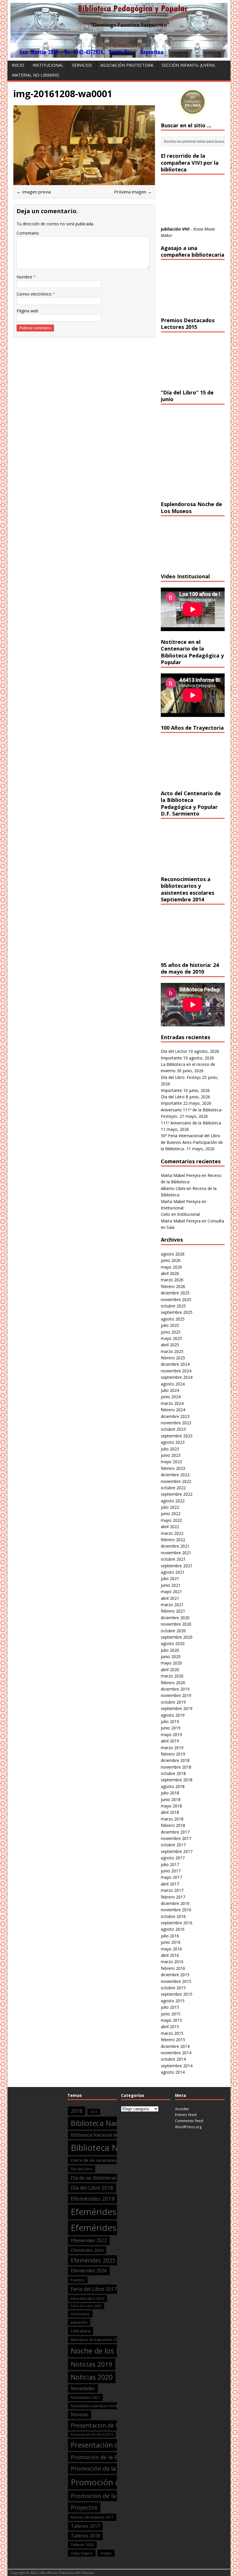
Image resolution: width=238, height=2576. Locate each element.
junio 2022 (171, 1513)
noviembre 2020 (176, 1624)
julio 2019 (170, 1721)
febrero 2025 (173, 1358)
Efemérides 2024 (87, 2250)
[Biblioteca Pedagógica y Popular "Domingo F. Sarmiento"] (119, 54)
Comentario (28, 233)
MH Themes (85, 2573)
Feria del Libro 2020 (86, 2306)
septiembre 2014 (177, 2066)
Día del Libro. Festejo (181, 1077)
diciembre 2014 (175, 2046)
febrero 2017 (173, 1897)
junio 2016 (171, 1942)
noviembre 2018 (176, 1767)
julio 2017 (170, 1864)
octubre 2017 (173, 1845)
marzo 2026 (172, 1280)
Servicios (82, 65)
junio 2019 (171, 1728)
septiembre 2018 (177, 1780)
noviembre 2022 (176, 1481)
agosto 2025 (173, 1319)
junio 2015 (171, 2014)
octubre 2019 (173, 1702)
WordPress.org (188, 2127)
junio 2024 (171, 1397)
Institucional (48, 65)
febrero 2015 (173, 2040)
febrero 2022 (173, 1540)
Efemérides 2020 (105, 2212)
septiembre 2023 (177, 1436)
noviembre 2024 (176, 1371)
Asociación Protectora (127, 65)
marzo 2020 (172, 1676)
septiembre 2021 (177, 1566)
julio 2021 (170, 1578)
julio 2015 (170, 2007)
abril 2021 (170, 1598)
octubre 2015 (173, 1988)
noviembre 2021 (176, 1553)
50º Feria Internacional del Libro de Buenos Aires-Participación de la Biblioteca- (192, 1142)
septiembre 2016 (177, 1923)
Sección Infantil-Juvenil (189, 65)
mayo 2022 (171, 1520)
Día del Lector (174, 1051)
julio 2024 (170, 1390)
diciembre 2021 (175, 1546)
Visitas (106, 2553)
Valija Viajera (82, 2553)
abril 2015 (170, 2027)
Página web (27, 311)
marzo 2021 (172, 1605)
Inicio (18, 65)
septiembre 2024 (177, 1377)
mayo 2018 (171, 1806)
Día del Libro (173, 1097)
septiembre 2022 (177, 1494)
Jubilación (79, 2322)
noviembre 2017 (176, 1838)
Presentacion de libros (101, 2425)
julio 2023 (170, 1449)
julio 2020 (170, 1650)
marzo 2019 (172, 1748)
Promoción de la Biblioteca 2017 (113, 2457)
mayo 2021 (171, 1592)
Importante (171, 1058)
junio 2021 (171, 1585)
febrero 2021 (173, 1611)
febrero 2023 (173, 1468)
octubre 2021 (173, 1559)
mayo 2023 (171, 1462)
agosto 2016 (173, 1929)
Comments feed (189, 2121)
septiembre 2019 (177, 1708)
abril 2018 (170, 1812)
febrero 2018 (173, 1825)
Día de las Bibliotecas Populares (105, 2178)
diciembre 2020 (175, 1618)
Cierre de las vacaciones (94, 2160)
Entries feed (186, 2115)
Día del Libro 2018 (92, 2188)
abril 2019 (170, 1741)
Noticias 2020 (92, 2377)
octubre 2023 (173, 1429)
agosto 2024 (173, 1384)
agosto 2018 (173, 1786)
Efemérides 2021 (105, 2228)
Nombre (25, 277)
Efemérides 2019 (93, 2199)
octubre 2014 (173, 2059)
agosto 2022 (173, 1501)
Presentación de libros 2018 (115, 2445)
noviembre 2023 (176, 1423)
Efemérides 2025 (93, 2260)
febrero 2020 (173, 1683)
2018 (77, 2111)
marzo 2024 (172, 1403)
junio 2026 (171, 1260)
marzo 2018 (172, 1819)
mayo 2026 (171, 1267)
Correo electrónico (35, 294)
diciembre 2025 (175, 1293)
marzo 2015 (172, 2033)
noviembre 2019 (176, 1695)
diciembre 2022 (175, 1475)
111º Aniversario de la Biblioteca (191, 1123)
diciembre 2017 (175, 1832)
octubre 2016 (173, 1916)
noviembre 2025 (176, 1299)
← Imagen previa (34, 192)
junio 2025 (171, 1332)
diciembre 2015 (175, 1975)
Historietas (80, 2314)
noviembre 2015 (176, 1981)
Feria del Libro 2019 (88, 2298)
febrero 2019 (173, 1754)
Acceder (182, 2109)
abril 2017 (170, 1884)
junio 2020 (171, 1656)
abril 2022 (170, 1527)
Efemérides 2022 (89, 2240)
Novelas (80, 2414)
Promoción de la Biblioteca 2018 (116, 2468)
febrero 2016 (173, 1968)
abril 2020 (170, 1670)
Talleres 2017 (85, 2526)
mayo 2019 (171, 1734)
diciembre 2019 (175, 1689)
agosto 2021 (173, 1572)
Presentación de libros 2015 (92, 2434)
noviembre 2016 (176, 1910)
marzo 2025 (172, 1351)
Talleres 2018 (85, 2536)
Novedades (83, 2388)
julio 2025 (170, 1325)
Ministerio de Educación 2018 (96, 2340)
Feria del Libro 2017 (94, 2289)
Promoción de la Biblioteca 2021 (116, 2496)
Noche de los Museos (106, 2351)
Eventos (78, 2280)
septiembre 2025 (177, 1312)
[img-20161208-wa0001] (84, 181)
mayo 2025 (171, 1338)
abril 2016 (170, 1955)
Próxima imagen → (133, 192)
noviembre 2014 (176, 2053)
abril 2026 (170, 1273)
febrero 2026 (173, 1286)
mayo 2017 (171, 1877)
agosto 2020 (173, 1643)
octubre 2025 (173, 1306)
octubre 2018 (173, 1773)
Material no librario (36, 75)
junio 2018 (171, 1799)
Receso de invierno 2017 (92, 2517)
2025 (94, 2112)
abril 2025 (170, 1345)
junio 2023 (171, 1455)
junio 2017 (171, 1871)
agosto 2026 (173, 1254)
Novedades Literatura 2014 (94, 2406)
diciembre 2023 (175, 1416)
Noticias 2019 (92, 2364)
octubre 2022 (173, 1488)
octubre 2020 (173, 1631)
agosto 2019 (173, 1715)
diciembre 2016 (175, 1903)
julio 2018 (170, 1793)
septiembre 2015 (177, 1994)
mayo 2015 (171, 2020)
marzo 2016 (172, 1962)
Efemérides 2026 (89, 2271)
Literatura (81, 2331)
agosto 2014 (173, 2072)
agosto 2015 (173, 2001)
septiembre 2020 (177, 1637)
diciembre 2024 (175, 1364)
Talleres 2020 (82, 2545)
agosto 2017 (173, 1858)
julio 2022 (170, 1507)
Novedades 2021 (85, 2397)
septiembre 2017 (177, 1851)
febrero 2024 (173, 1410)
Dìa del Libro (82, 2169)
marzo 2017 (172, 1890)
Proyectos (84, 2507)
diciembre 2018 (175, 1760)
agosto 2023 (173, 1442)
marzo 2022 (172, 1533)
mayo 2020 (171, 1663)
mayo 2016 (171, 1949)
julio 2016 (170, 1936)
